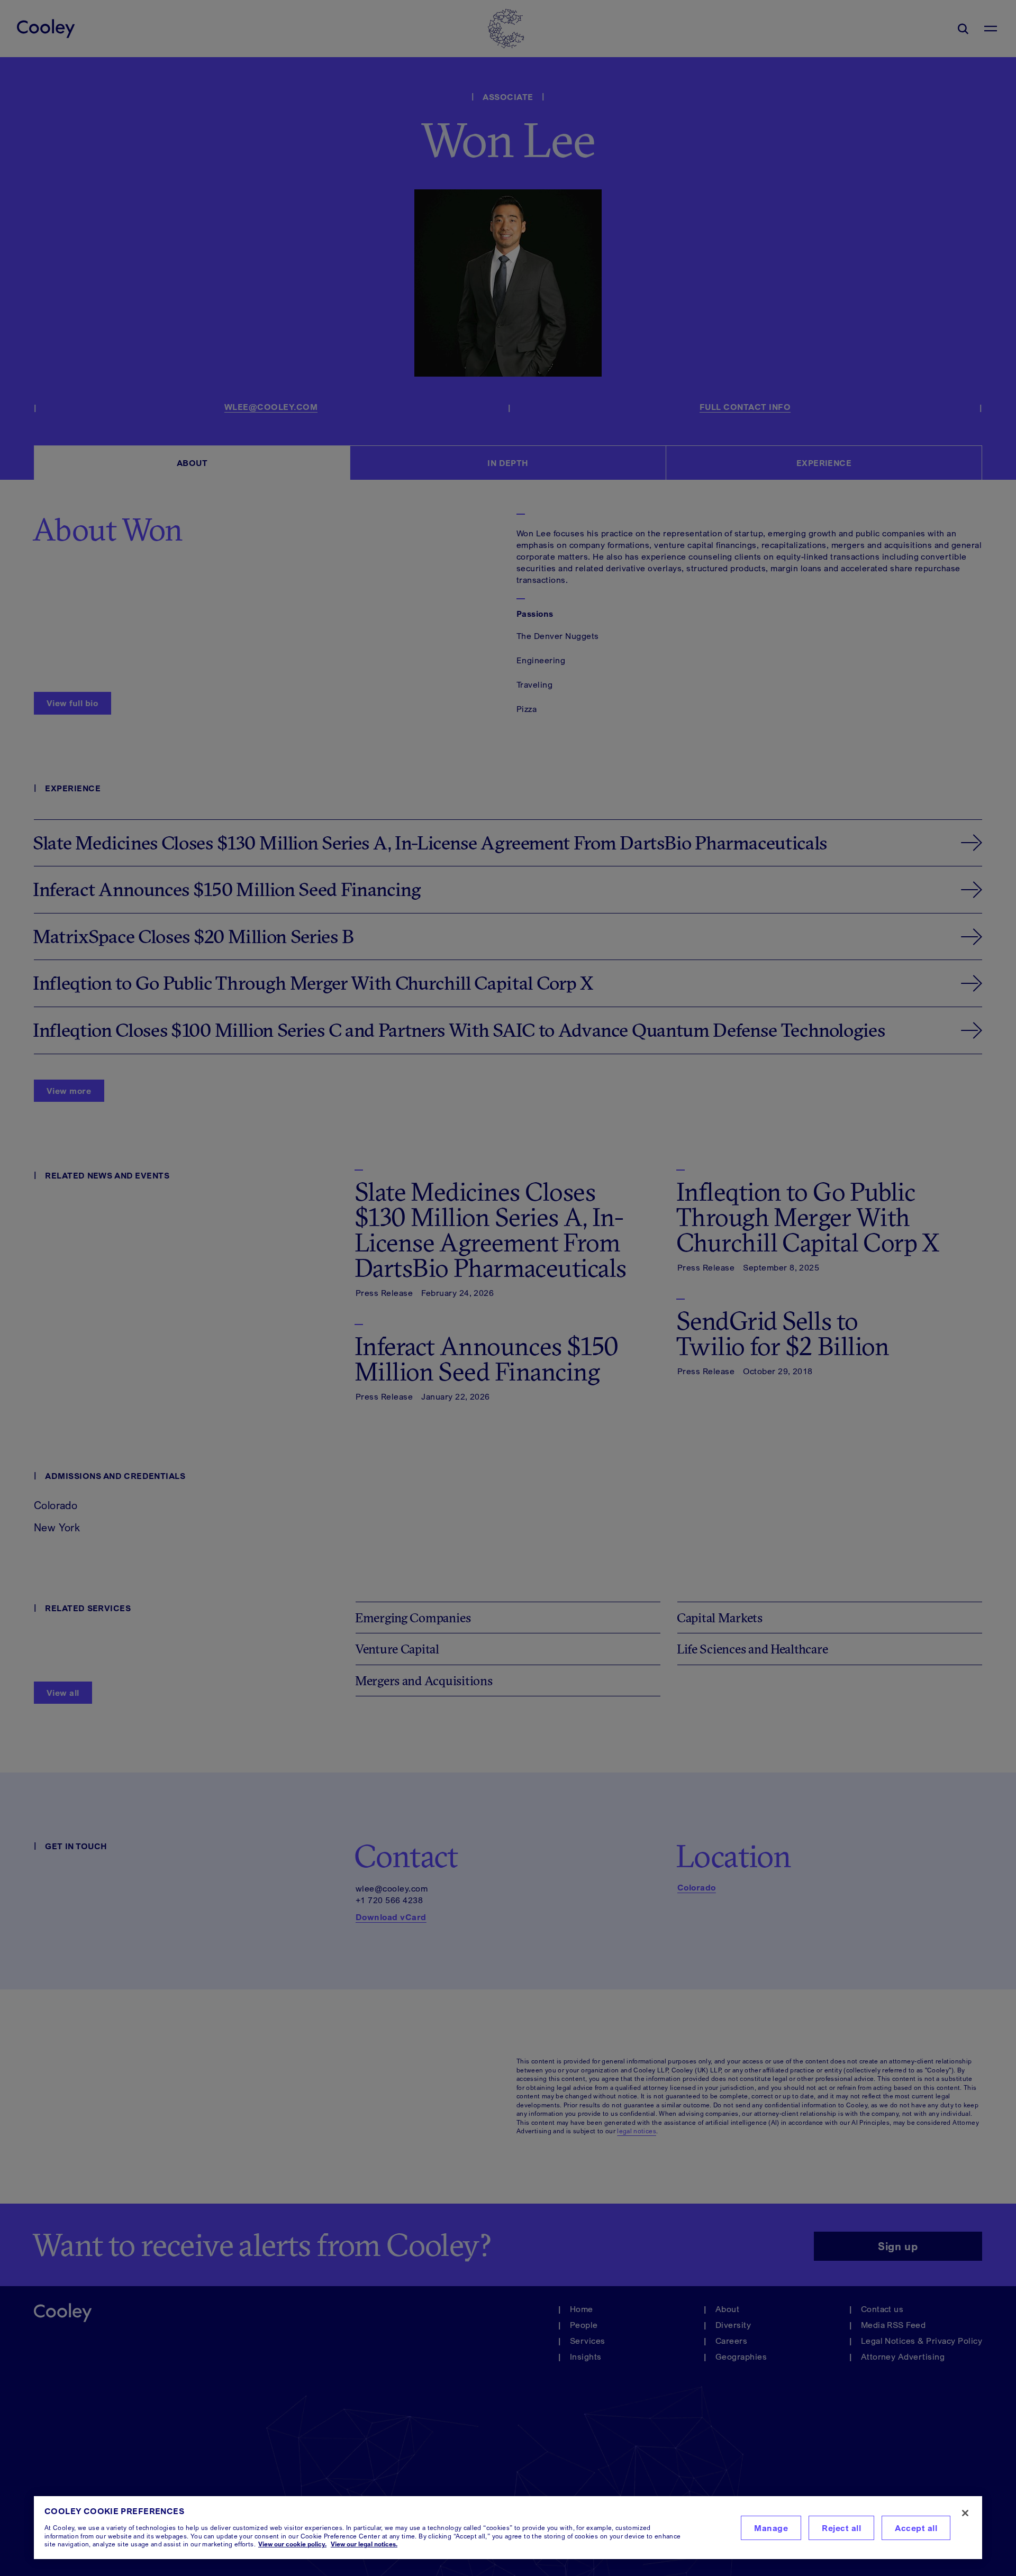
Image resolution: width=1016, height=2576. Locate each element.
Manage (771, 2528)
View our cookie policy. (292, 2544)
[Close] (965, 2513)
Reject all (841, 2528)
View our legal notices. (364, 2544)
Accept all (916, 2528)
